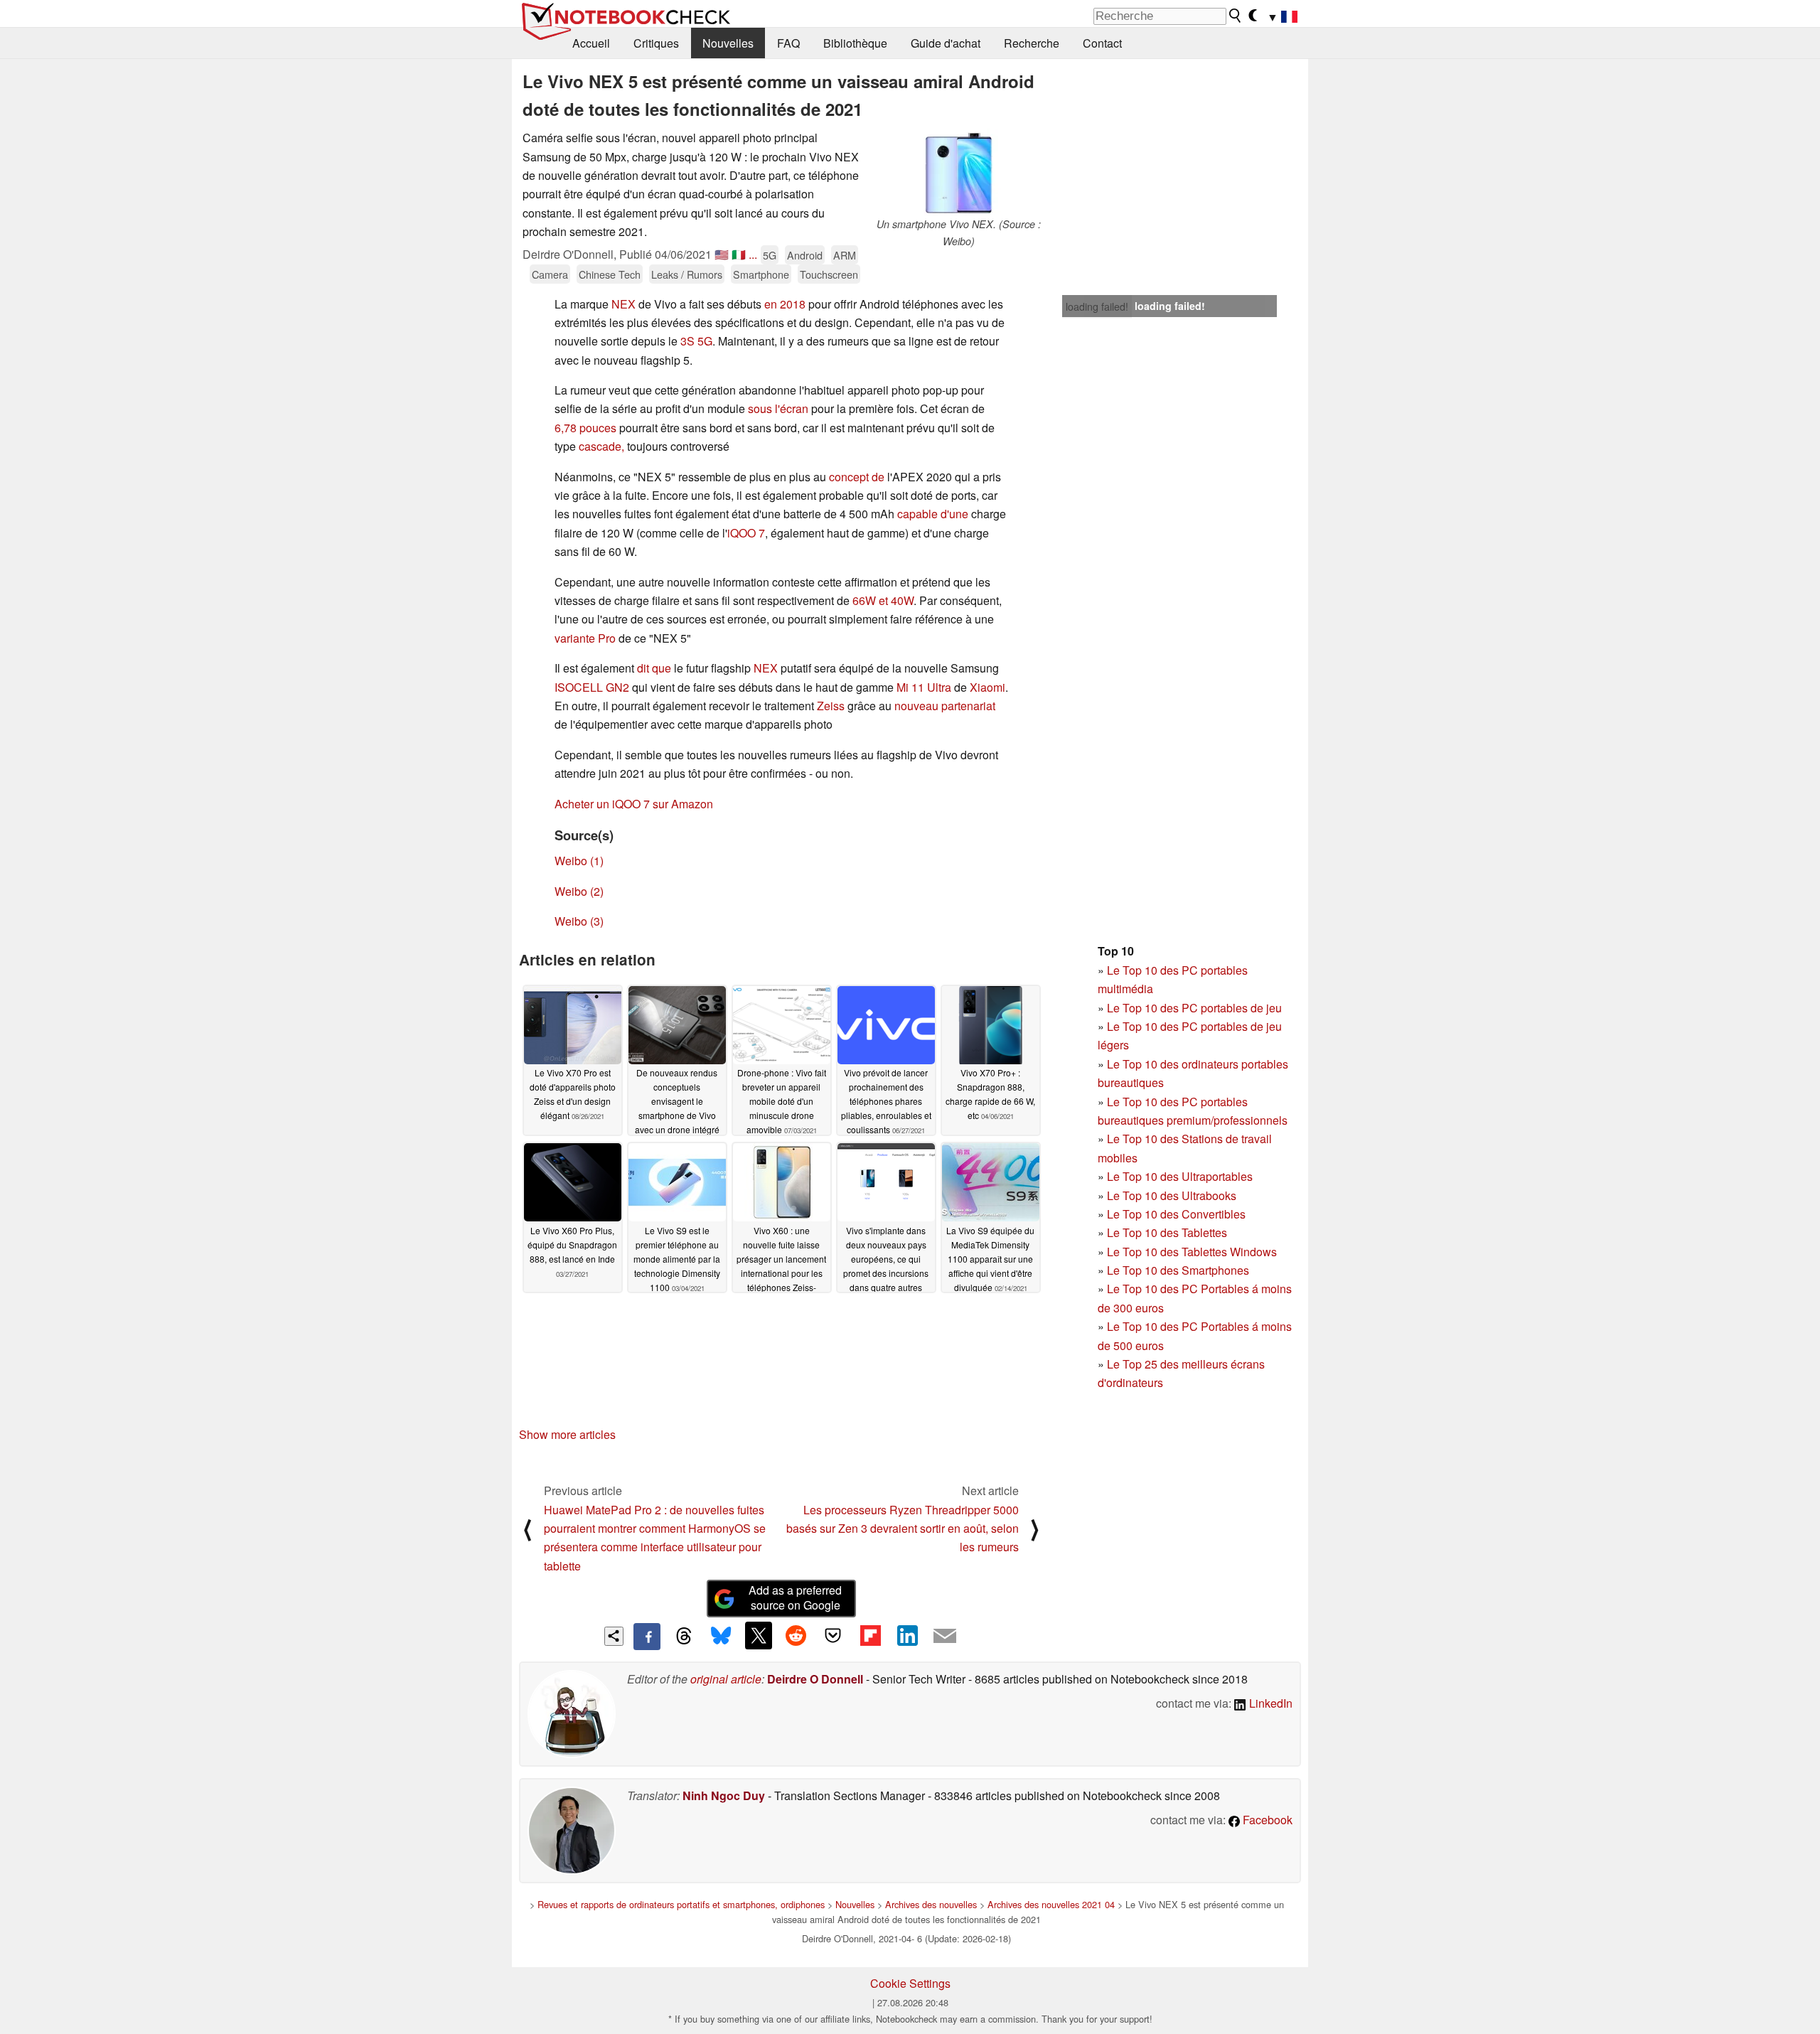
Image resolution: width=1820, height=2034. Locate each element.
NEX (623, 304)
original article (726, 1679)
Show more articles (567, 1434)
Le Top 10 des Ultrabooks (1172, 1195)
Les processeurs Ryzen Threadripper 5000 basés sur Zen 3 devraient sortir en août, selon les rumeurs (903, 1529)
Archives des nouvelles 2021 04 (1051, 1904)
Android (805, 255)
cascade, (601, 446)
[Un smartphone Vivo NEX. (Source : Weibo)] (958, 172)
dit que (654, 668)
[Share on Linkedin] (907, 1635)
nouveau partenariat (945, 706)
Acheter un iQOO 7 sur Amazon (634, 804)
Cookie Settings (910, 1983)
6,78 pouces (585, 428)
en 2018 (785, 304)
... (753, 254)
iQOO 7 (746, 533)
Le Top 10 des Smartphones (1178, 1270)
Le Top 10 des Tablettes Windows (1192, 1252)
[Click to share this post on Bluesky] (721, 1637)
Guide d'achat (946, 43)
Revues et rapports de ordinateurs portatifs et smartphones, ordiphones (681, 1904)
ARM (845, 255)
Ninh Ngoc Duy (724, 1795)
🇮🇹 (739, 254)
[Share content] (614, 1636)
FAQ (788, 43)
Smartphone (761, 274)
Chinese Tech (610, 274)
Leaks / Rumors (687, 274)
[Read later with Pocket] (833, 1635)
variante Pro (585, 638)
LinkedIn (1269, 1703)
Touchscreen (829, 274)
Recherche (1032, 43)
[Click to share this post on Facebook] (647, 1637)
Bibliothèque (855, 43)
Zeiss (831, 706)
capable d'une (933, 514)
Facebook (1266, 1820)
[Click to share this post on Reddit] (796, 1635)
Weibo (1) (579, 861)
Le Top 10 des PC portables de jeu (1194, 1008)
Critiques (656, 43)
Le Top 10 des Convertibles (1176, 1214)
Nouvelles (728, 43)
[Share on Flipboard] (870, 1635)
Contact (1102, 43)
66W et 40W (883, 600)
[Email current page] (945, 1637)
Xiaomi (987, 687)
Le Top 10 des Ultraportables (1180, 1176)
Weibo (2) (579, 891)
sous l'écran (778, 408)
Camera (550, 274)
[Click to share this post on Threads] (684, 1637)
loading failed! (1097, 306)
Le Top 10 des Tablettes (1167, 1232)
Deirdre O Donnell (815, 1679)
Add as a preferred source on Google (795, 1597)
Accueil (591, 43)
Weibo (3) (579, 921)
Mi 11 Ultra (924, 687)
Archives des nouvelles (931, 1904)
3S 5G (696, 341)
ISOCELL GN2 (592, 687)
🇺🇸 (722, 254)
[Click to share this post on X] (759, 1635)
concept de (857, 477)
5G (770, 255)
